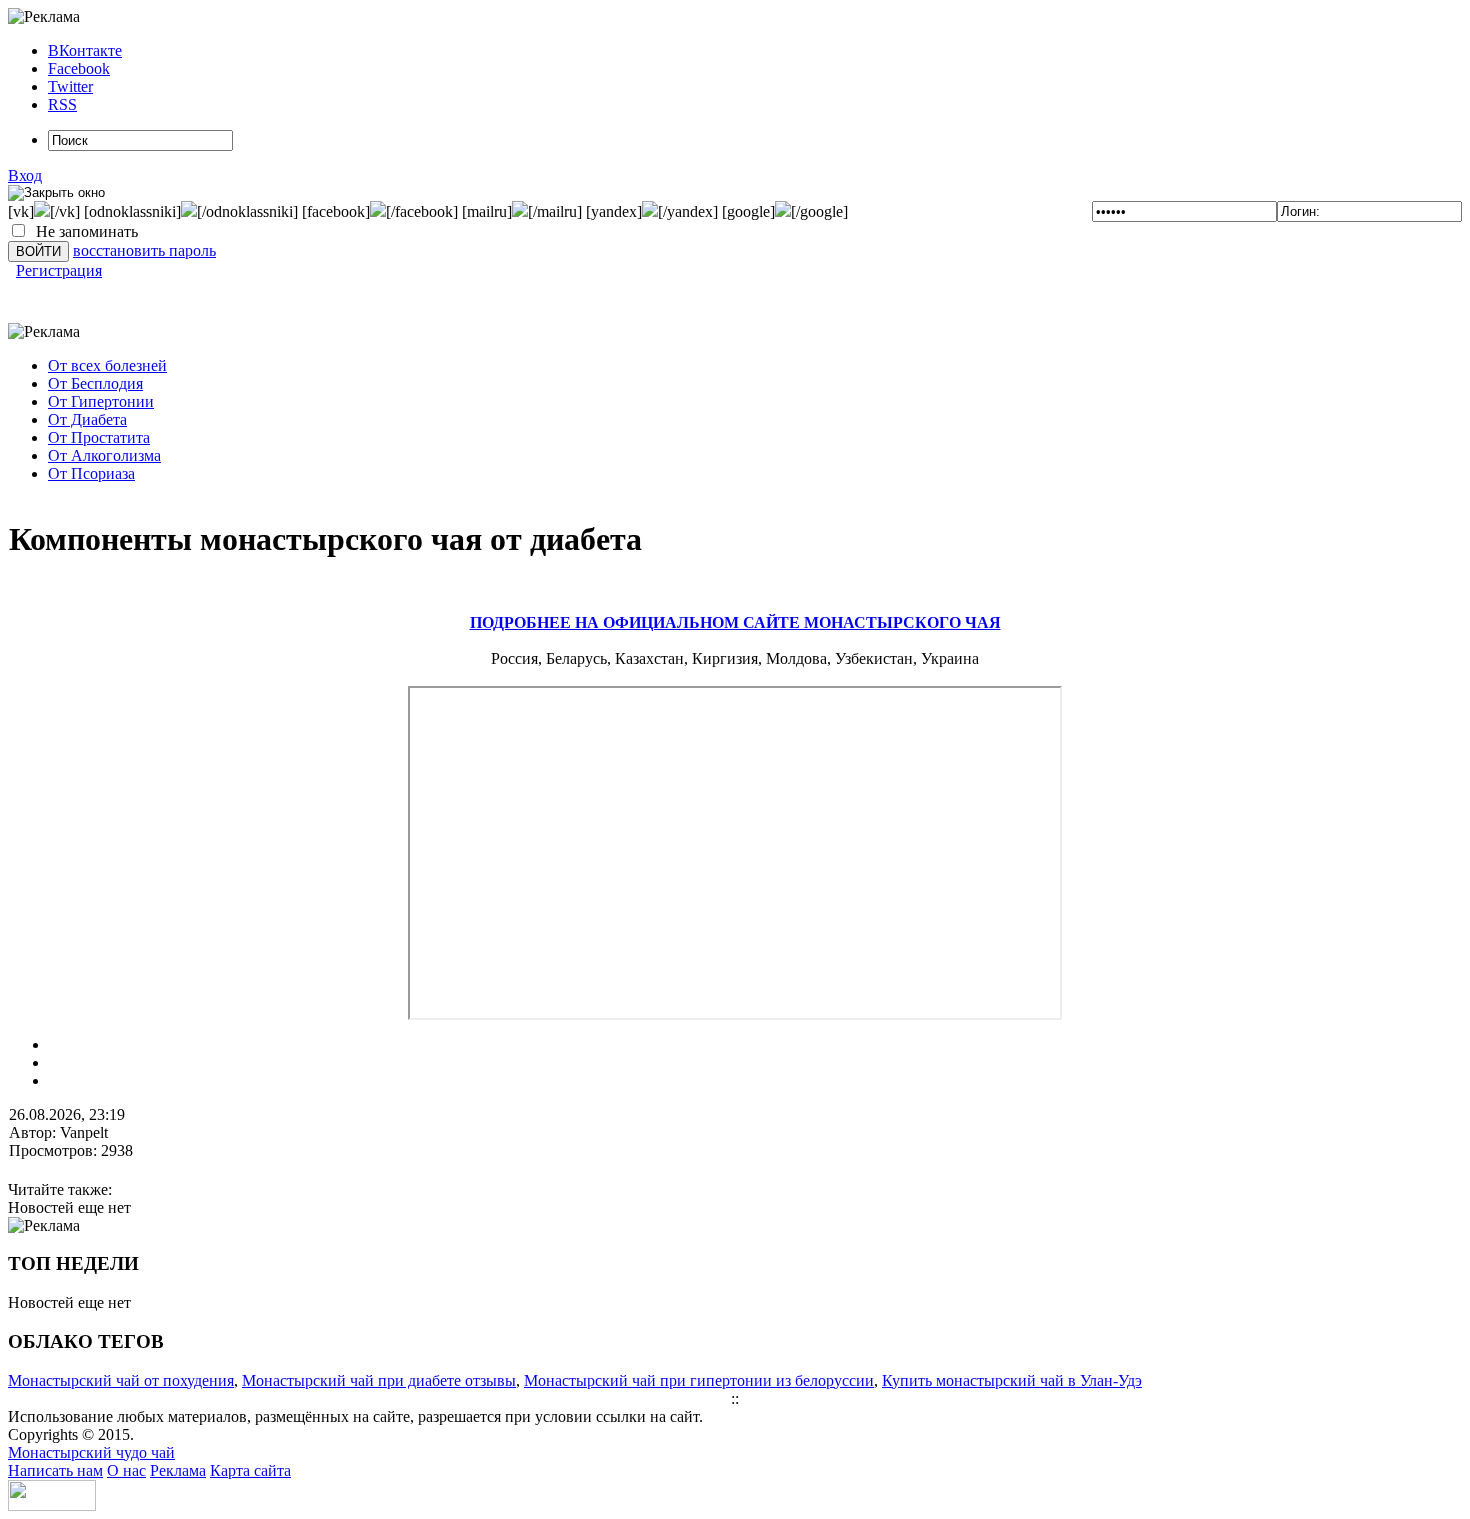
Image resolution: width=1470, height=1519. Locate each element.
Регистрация (59, 270)
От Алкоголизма (104, 455)
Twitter (70, 86)
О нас (126, 1470)
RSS (62, 104)
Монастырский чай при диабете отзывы (379, 1380)
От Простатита (99, 437)
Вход (25, 175)
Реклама (178, 1470)
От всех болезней (107, 365)
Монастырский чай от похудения (121, 1380)
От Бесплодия (95, 383)
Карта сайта (250, 1470)
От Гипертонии (101, 401)
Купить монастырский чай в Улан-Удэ (1012, 1380)
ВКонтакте (85, 50)
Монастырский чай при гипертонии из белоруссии (699, 1380)
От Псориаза (91, 473)
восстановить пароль (144, 250)
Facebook (79, 68)
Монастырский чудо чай (91, 1452)
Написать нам (55, 1470)
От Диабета (87, 419)
